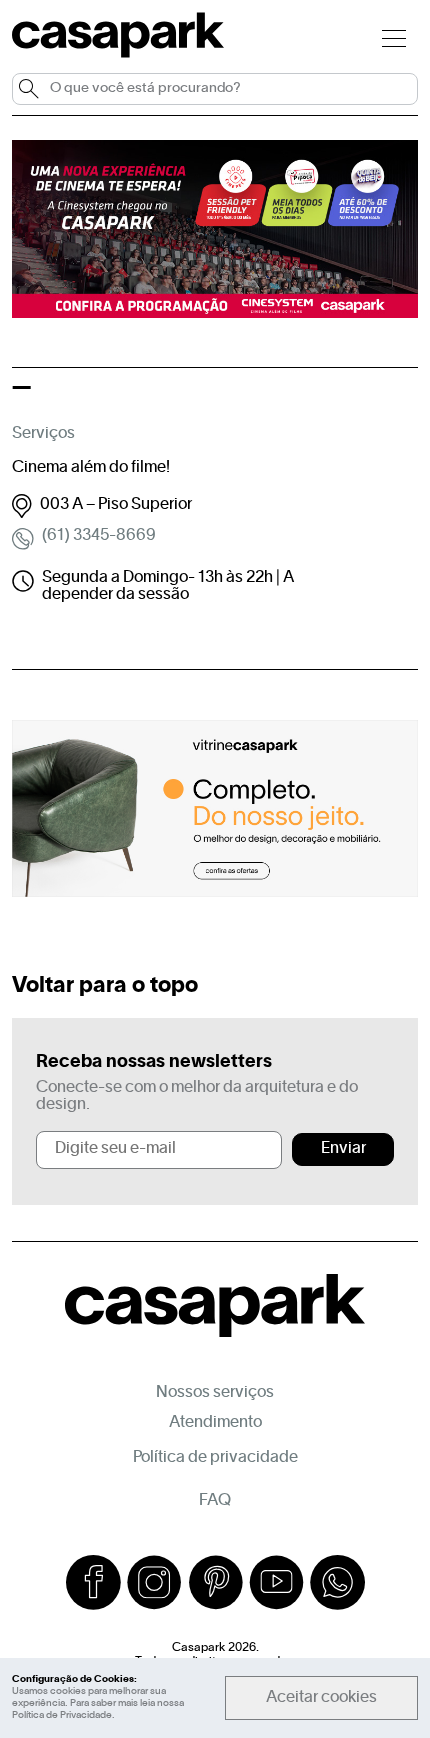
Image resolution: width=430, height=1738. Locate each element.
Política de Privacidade (62, 1715)
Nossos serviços (215, 1393)
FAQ (215, 1501)
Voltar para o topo (105, 986)
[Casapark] (118, 54)
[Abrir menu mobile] (394, 37)
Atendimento (215, 1423)
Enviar (343, 1149)
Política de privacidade (215, 1458)
